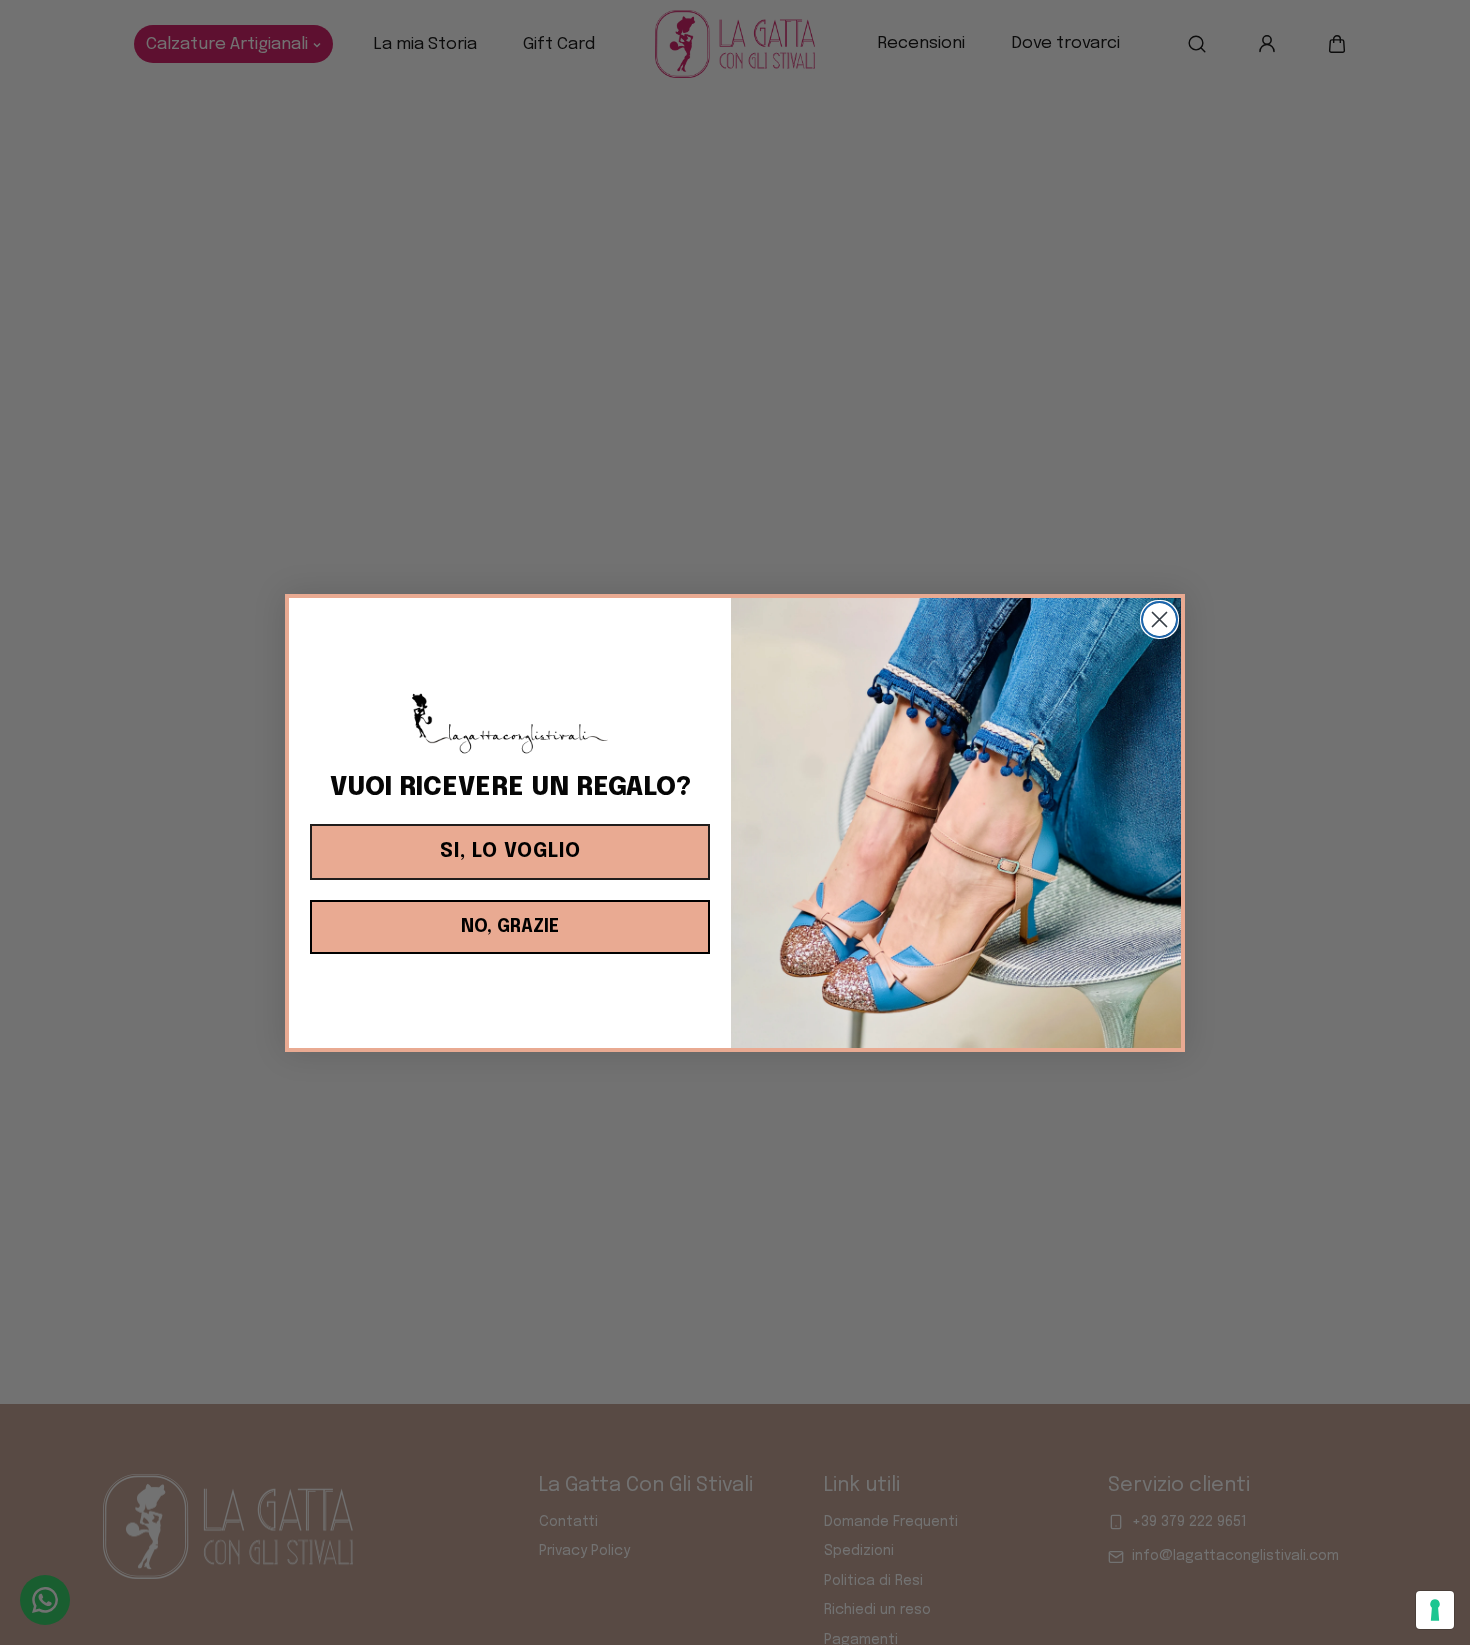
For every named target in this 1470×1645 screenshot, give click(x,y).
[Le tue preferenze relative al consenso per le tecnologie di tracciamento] (1435, 1610)
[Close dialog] (1159, 619)
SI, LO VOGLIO (510, 851)
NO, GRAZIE (510, 927)
